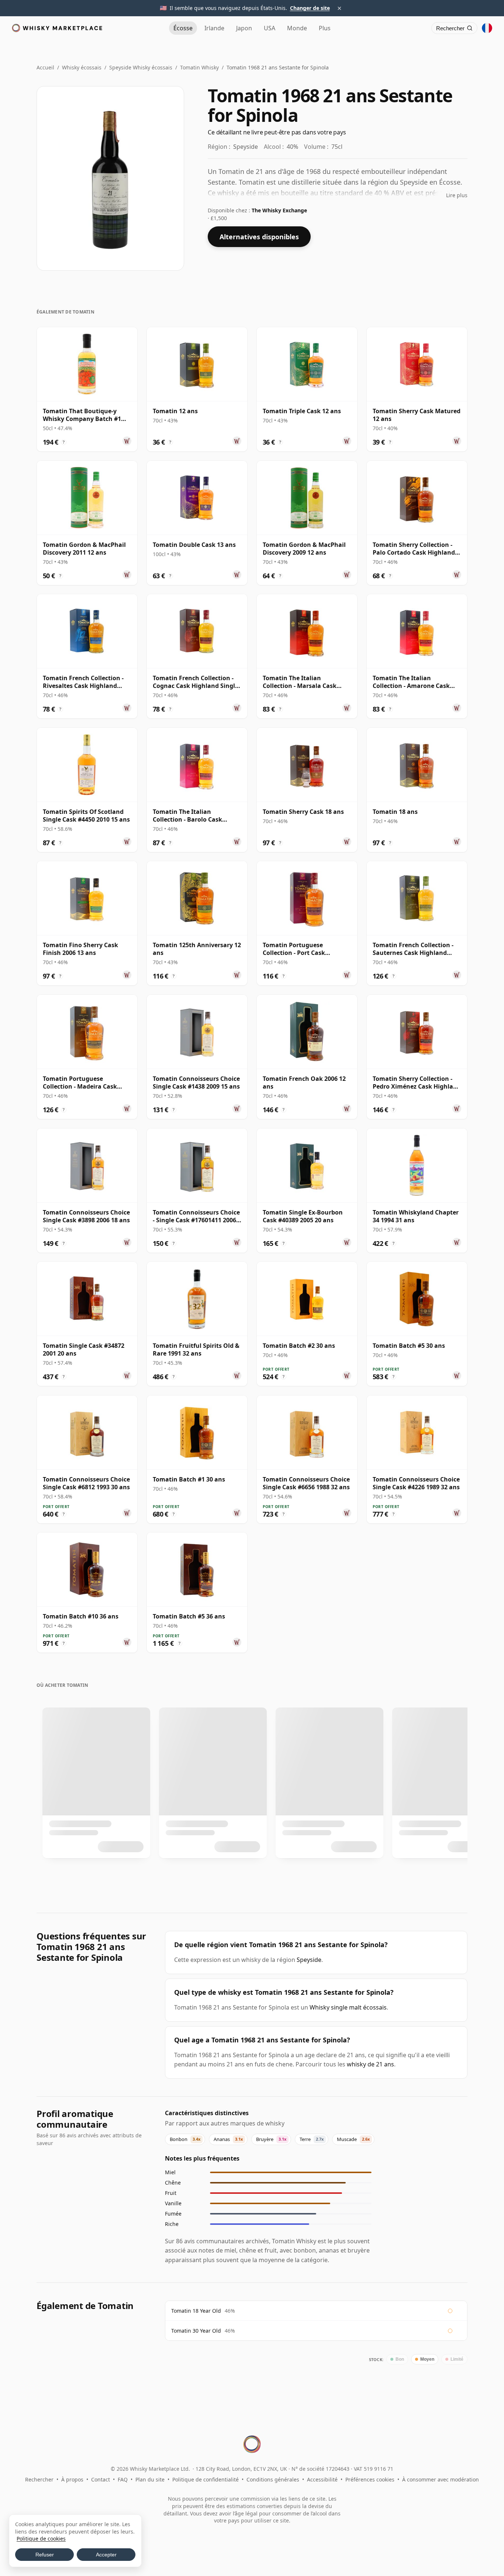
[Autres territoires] (487, 28)
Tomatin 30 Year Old (196, 2331)
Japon (244, 28)
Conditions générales (273, 2479)
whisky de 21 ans (370, 2064)
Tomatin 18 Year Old (196, 2311)
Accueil (45, 67)
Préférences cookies (370, 2479)
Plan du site (150, 2479)
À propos (72, 2479)
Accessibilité (322, 2479)
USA (270, 28)
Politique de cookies (41, 2539)
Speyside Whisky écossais (141, 67)
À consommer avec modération (441, 2479)
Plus (325, 28)
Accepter (106, 2555)
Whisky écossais (82, 67)
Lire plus (457, 195)
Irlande (214, 28)
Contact (101, 2479)
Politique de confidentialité (206, 2479)
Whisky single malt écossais (348, 2007)
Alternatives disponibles (259, 237)
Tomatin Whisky (199, 67)
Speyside (309, 1960)
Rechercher (39, 2479)
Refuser (45, 2555)
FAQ (123, 2479)
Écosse (183, 28)
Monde (297, 28)
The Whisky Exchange (279, 210)
